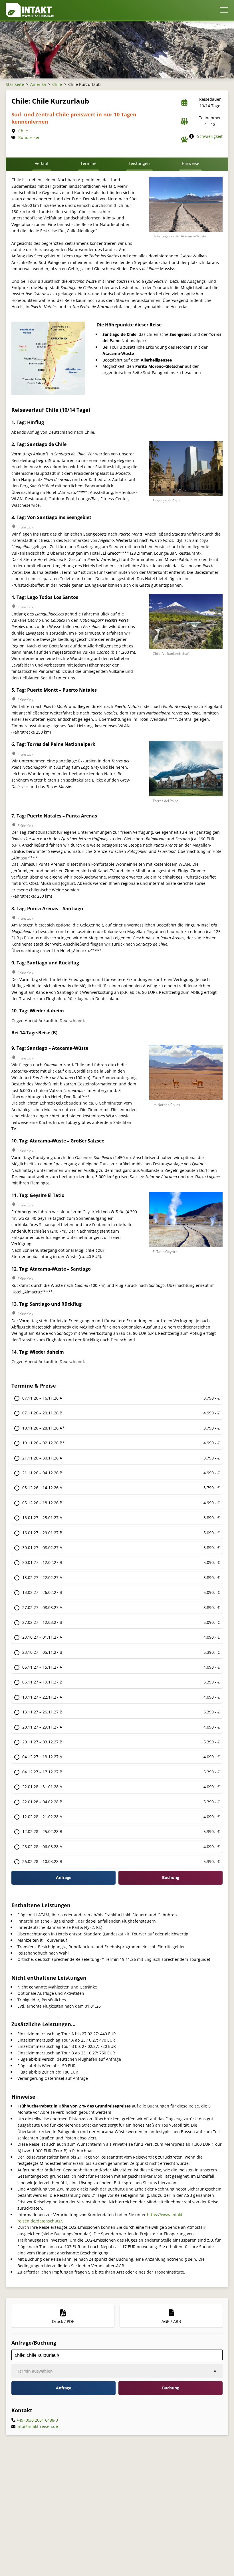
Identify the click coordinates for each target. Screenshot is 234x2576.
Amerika (38, 84)
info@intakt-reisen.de (37, 2426)
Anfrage (64, 1877)
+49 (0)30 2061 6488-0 (37, 2420)
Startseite (15, 84)
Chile (57, 84)
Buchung (171, 2388)
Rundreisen (29, 137)
